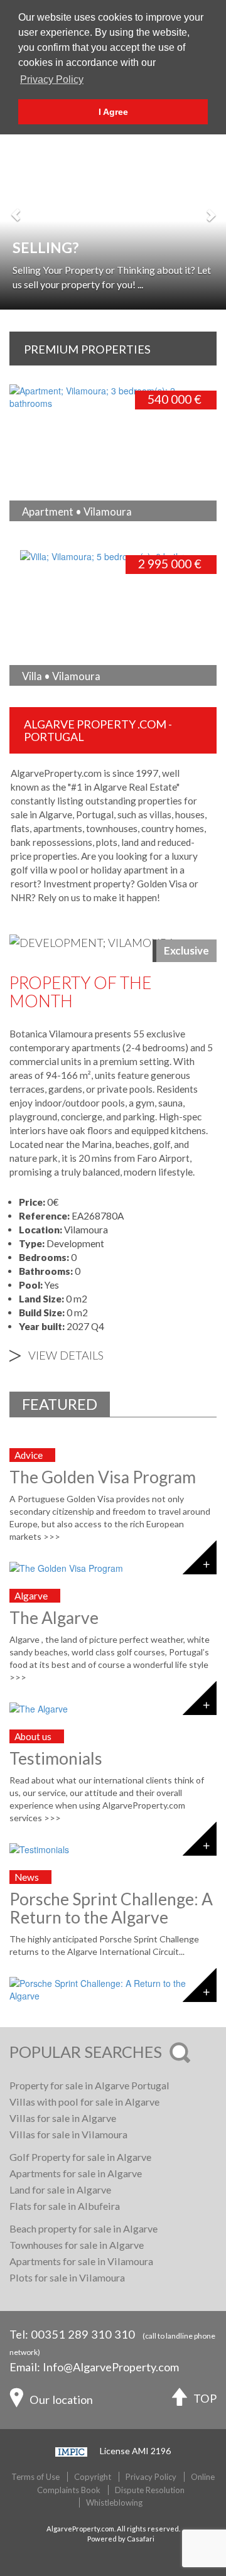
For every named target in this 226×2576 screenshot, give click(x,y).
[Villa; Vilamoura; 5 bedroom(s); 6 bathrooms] (102, 555)
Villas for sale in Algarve (63, 2118)
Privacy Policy (151, 2477)
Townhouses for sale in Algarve (77, 2245)
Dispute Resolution (150, 2490)
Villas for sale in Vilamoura (68, 2134)
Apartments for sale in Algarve (76, 2173)
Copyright (93, 2477)
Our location (61, 2400)
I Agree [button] (113, 112)
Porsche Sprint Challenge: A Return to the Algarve (111, 1908)
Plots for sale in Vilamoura (67, 2277)
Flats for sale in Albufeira (65, 2206)
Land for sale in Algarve (60, 2189)
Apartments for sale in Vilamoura (81, 2261)
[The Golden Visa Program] (113, 1568)
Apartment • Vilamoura (77, 511)
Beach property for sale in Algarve (83, 2228)
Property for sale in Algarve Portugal (89, 2085)
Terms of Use (35, 2477)
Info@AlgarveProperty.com (111, 2367)
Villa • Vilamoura (61, 676)
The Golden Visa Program (103, 1477)
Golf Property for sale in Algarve (80, 2157)
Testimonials (56, 1758)
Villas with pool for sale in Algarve (84, 2102)
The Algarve (54, 1618)
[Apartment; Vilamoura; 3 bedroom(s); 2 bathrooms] (113, 396)
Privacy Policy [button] (52, 79)
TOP (205, 2398)
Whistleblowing (114, 2503)
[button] (16, 208)
